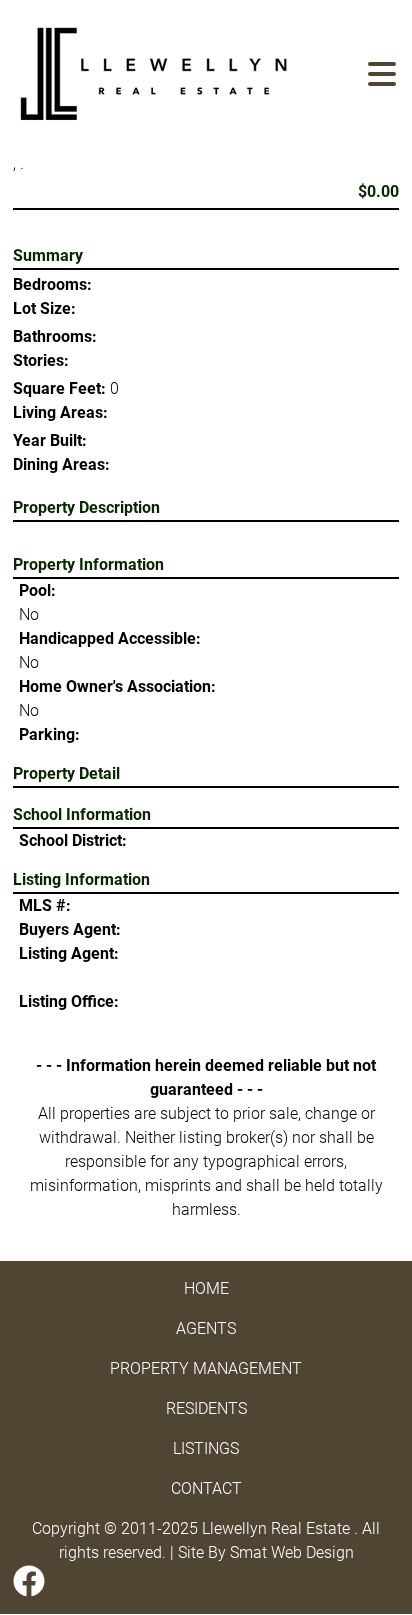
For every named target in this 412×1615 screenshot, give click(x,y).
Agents (206, 1328)
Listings (206, 1448)
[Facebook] (29, 1581)
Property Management (206, 1368)
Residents (206, 1408)
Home (206, 1288)
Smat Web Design (292, 1552)
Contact (206, 1488)
